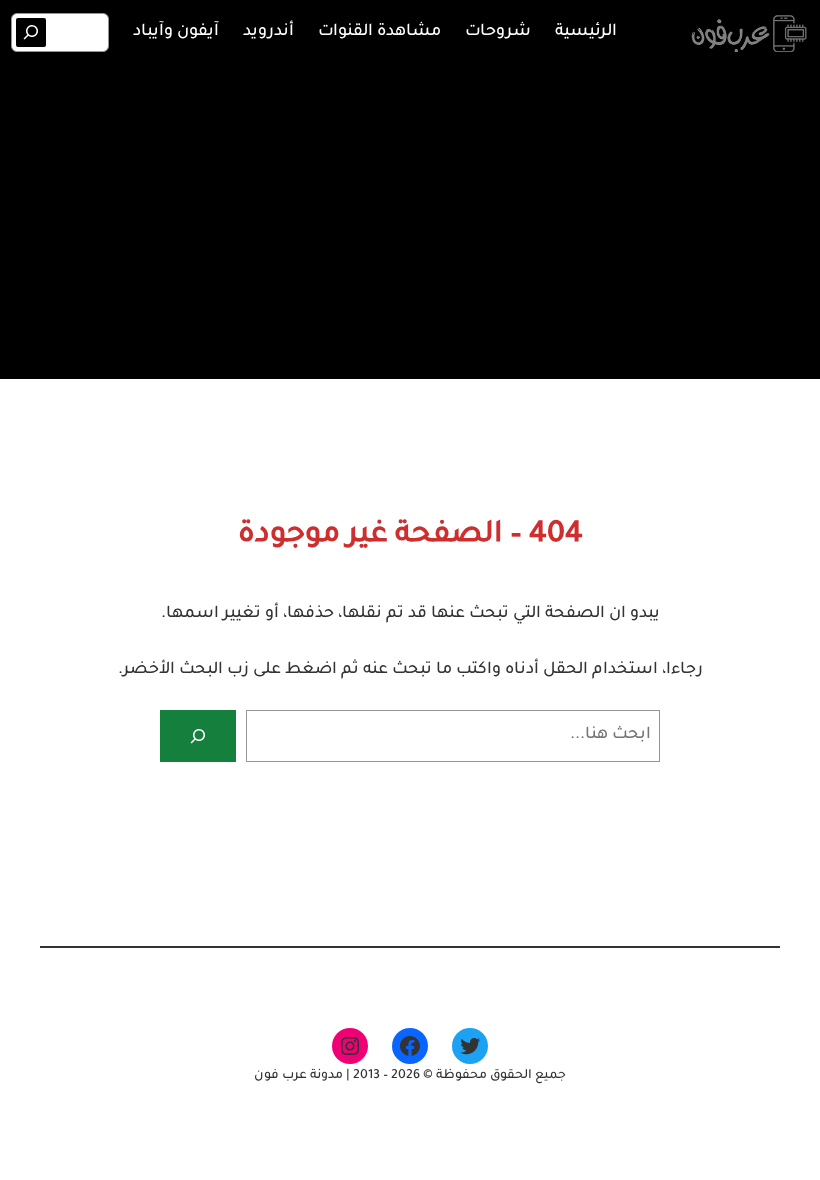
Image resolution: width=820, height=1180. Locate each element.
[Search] (31, 32)
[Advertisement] (410, 218)
